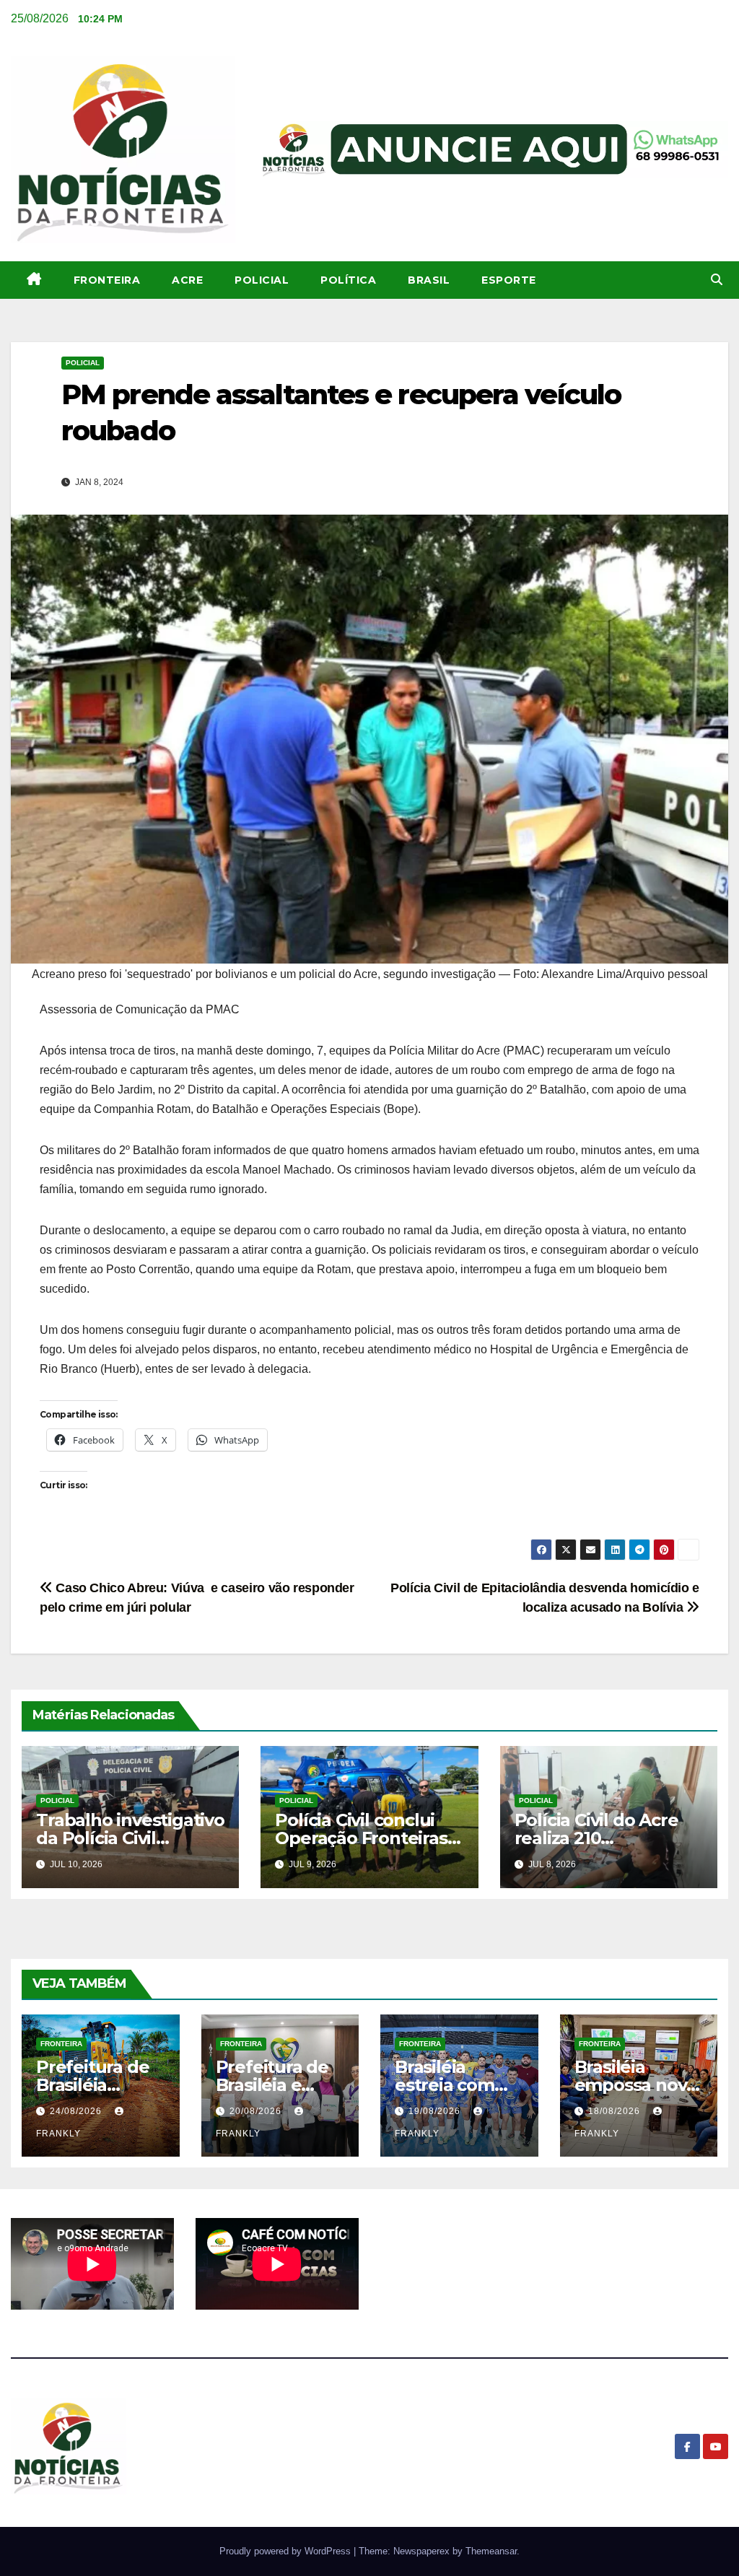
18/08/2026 (616, 2111)
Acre (187, 280)
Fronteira (107, 280)
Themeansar (491, 2551)
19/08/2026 (436, 2111)
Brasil (429, 280)
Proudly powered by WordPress (287, 2551)
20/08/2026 (257, 2111)
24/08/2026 (77, 2111)
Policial (262, 280)
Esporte (509, 280)
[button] (717, 280)
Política (348, 280)
